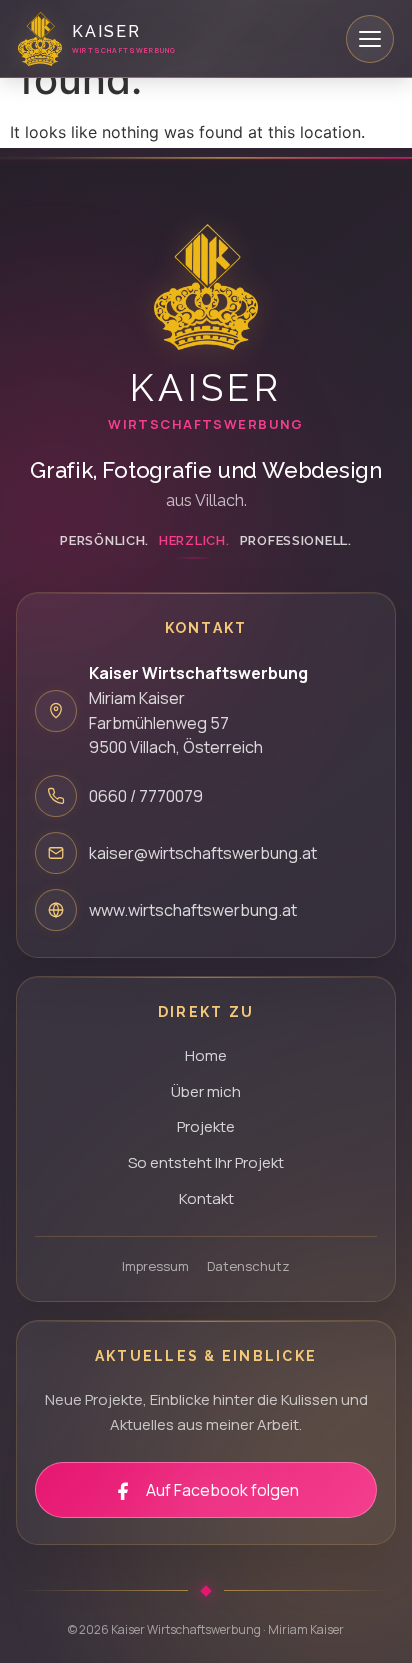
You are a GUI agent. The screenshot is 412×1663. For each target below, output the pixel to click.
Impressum (155, 1266)
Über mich (206, 1091)
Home (206, 1055)
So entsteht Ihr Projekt (206, 1162)
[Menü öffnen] (370, 39)
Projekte (206, 1126)
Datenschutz (248, 1266)
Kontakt (206, 1198)
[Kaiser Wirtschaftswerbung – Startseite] (206, 286)
